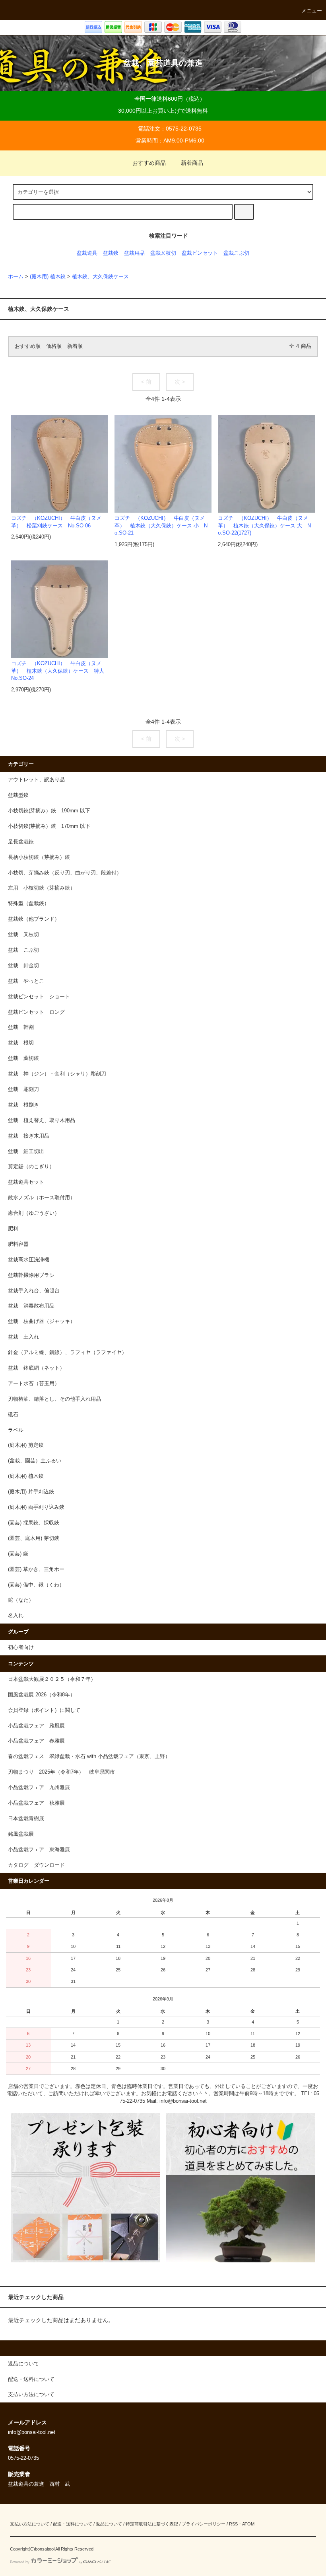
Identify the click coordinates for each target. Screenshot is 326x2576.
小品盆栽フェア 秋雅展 (36, 1803)
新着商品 (192, 163)
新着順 (75, 346)
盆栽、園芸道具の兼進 (163, 63)
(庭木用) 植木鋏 (48, 277)
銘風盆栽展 (21, 1834)
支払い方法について (30, 2524)
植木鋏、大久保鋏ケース (100, 277)
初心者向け (21, 1647)
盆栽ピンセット (200, 253)
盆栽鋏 (111, 253)
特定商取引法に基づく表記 (152, 2524)
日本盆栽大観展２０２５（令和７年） (52, 1679)
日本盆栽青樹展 (26, 1819)
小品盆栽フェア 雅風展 (36, 1726)
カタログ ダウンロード (36, 1865)
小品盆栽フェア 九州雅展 (39, 1788)
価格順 (54, 346)
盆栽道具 (87, 253)
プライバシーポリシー (204, 2524)
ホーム (16, 277)
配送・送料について (73, 2524)
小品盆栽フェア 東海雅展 (39, 1850)
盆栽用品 (134, 253)
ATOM (248, 2524)
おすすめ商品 (149, 163)
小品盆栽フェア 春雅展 (36, 1741)
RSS (233, 2524)
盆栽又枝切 (163, 253)
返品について (109, 2524)
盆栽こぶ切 (236, 253)
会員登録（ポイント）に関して (44, 1710)
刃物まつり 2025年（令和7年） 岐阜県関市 (64, 1772)
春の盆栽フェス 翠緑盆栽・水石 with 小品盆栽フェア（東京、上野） (89, 1756)
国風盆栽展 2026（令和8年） (42, 1695)
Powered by (20, 2562)
